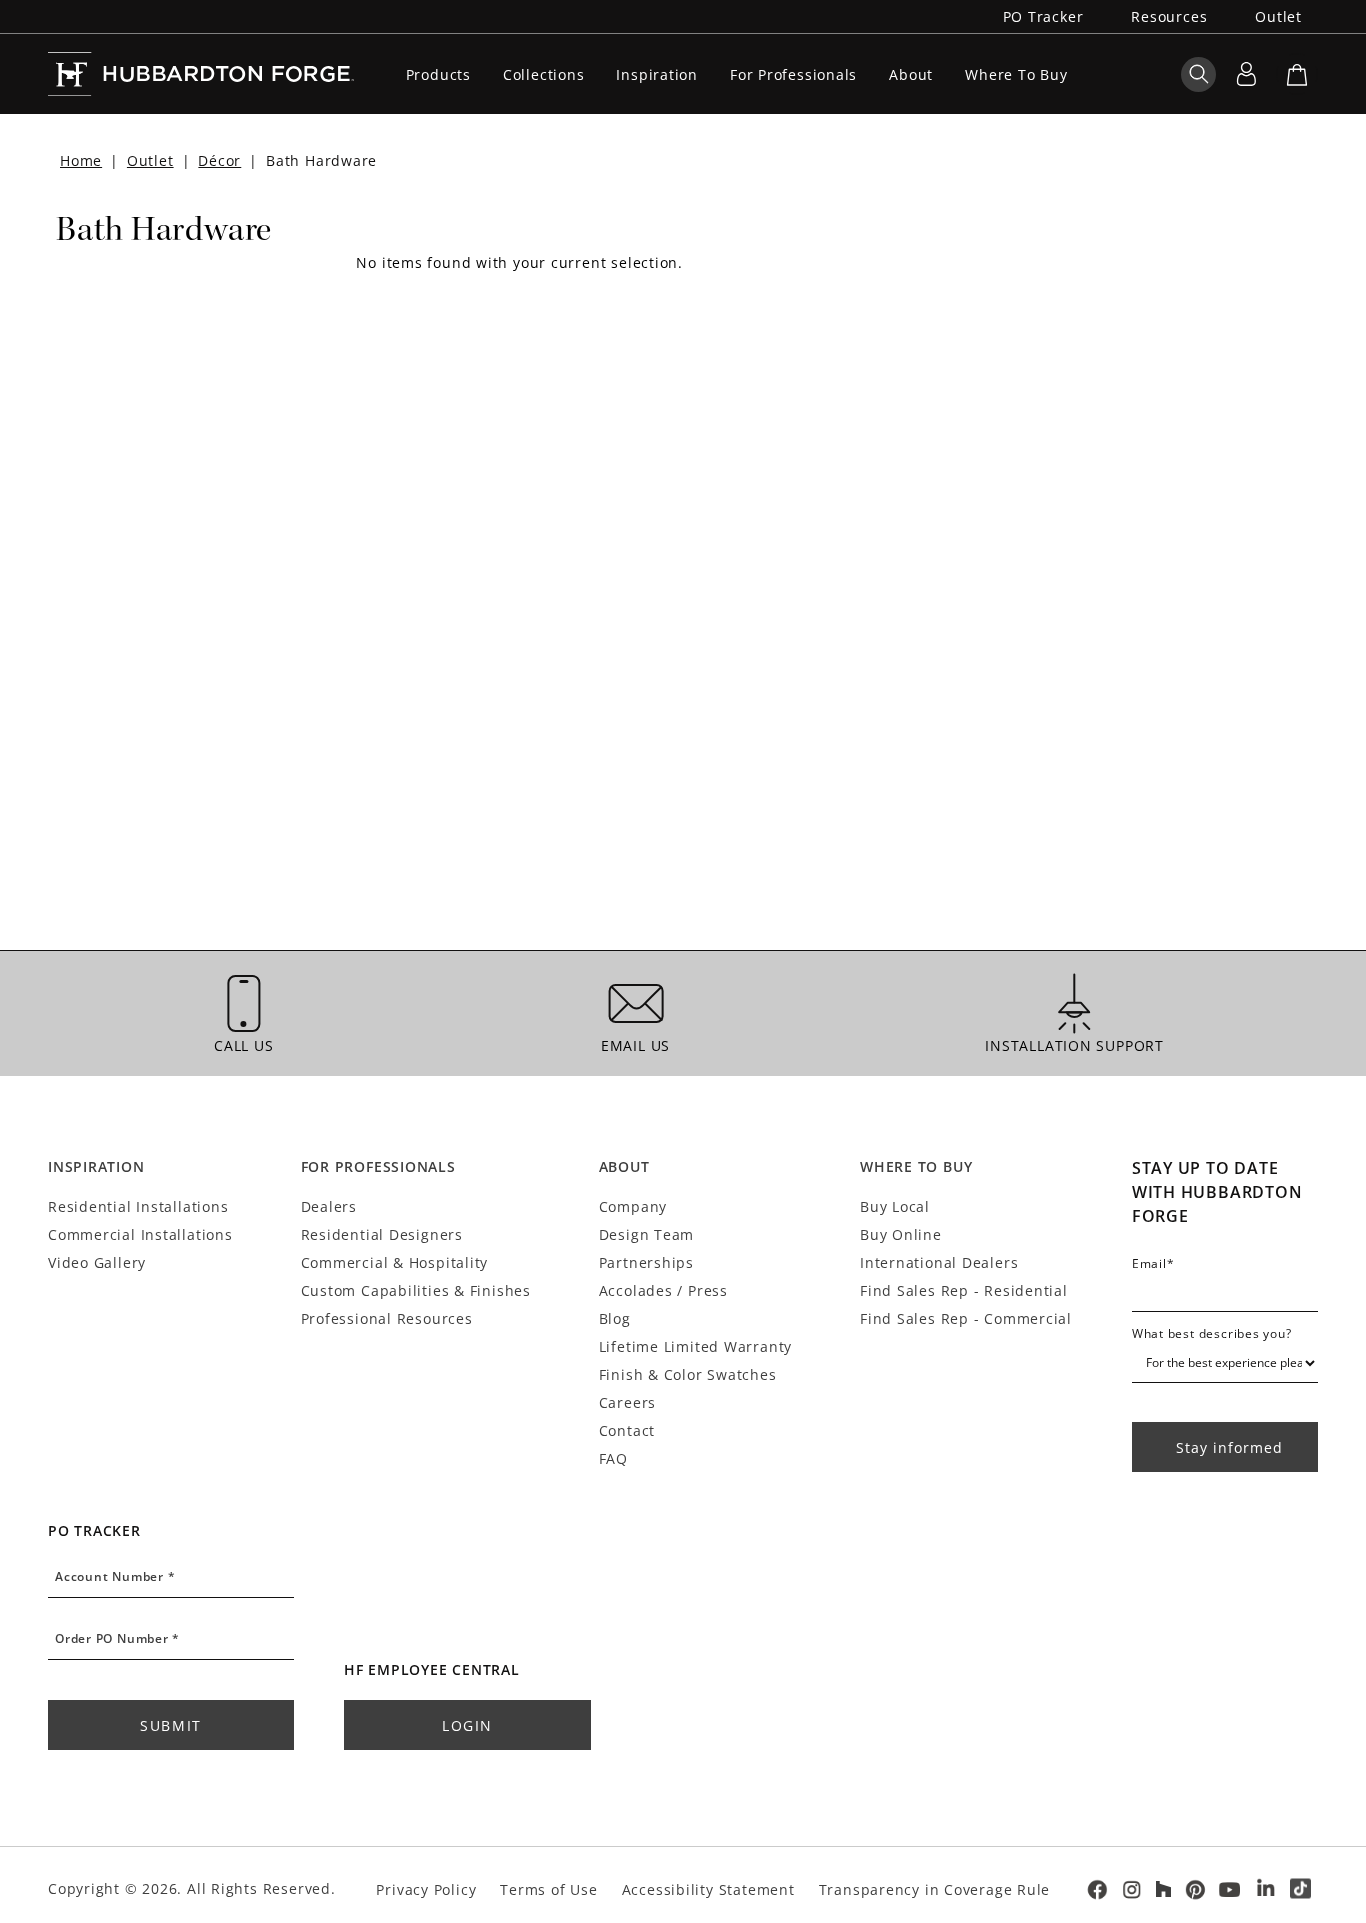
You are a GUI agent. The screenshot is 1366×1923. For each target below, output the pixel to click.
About (911, 74)
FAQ (613, 1458)
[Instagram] (1132, 1889)
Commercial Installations (140, 1234)
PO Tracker (1043, 16)
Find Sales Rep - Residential (964, 1290)
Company (633, 1206)
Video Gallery (97, 1262)
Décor (219, 160)
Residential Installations (138, 1206)
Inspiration (657, 74)
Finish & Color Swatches (688, 1374)
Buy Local (895, 1206)
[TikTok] (1301, 1889)
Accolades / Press (663, 1290)
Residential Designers (382, 1234)
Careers (627, 1402)
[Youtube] (1230, 1889)
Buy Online (901, 1234)
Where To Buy (1016, 74)
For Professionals (793, 74)
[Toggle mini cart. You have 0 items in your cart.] (1297, 74)
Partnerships (646, 1262)
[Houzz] (1163, 1889)
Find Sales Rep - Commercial (966, 1318)
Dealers (329, 1206)
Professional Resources (387, 1318)
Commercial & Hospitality (395, 1262)
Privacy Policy (426, 1889)
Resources (1169, 16)
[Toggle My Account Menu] (1246, 74)
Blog (615, 1318)
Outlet (1278, 16)
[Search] (1198, 74)
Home (81, 160)
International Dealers (939, 1262)
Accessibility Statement (708, 1889)
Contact (627, 1430)
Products (438, 74)
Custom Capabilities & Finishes (416, 1290)
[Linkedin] (1266, 1889)
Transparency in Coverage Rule (935, 1889)
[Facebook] (1096, 1889)
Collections (544, 74)
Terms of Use (548, 1889)
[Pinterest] (1195, 1889)
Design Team (647, 1234)
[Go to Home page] (201, 74)
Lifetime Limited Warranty (695, 1346)
